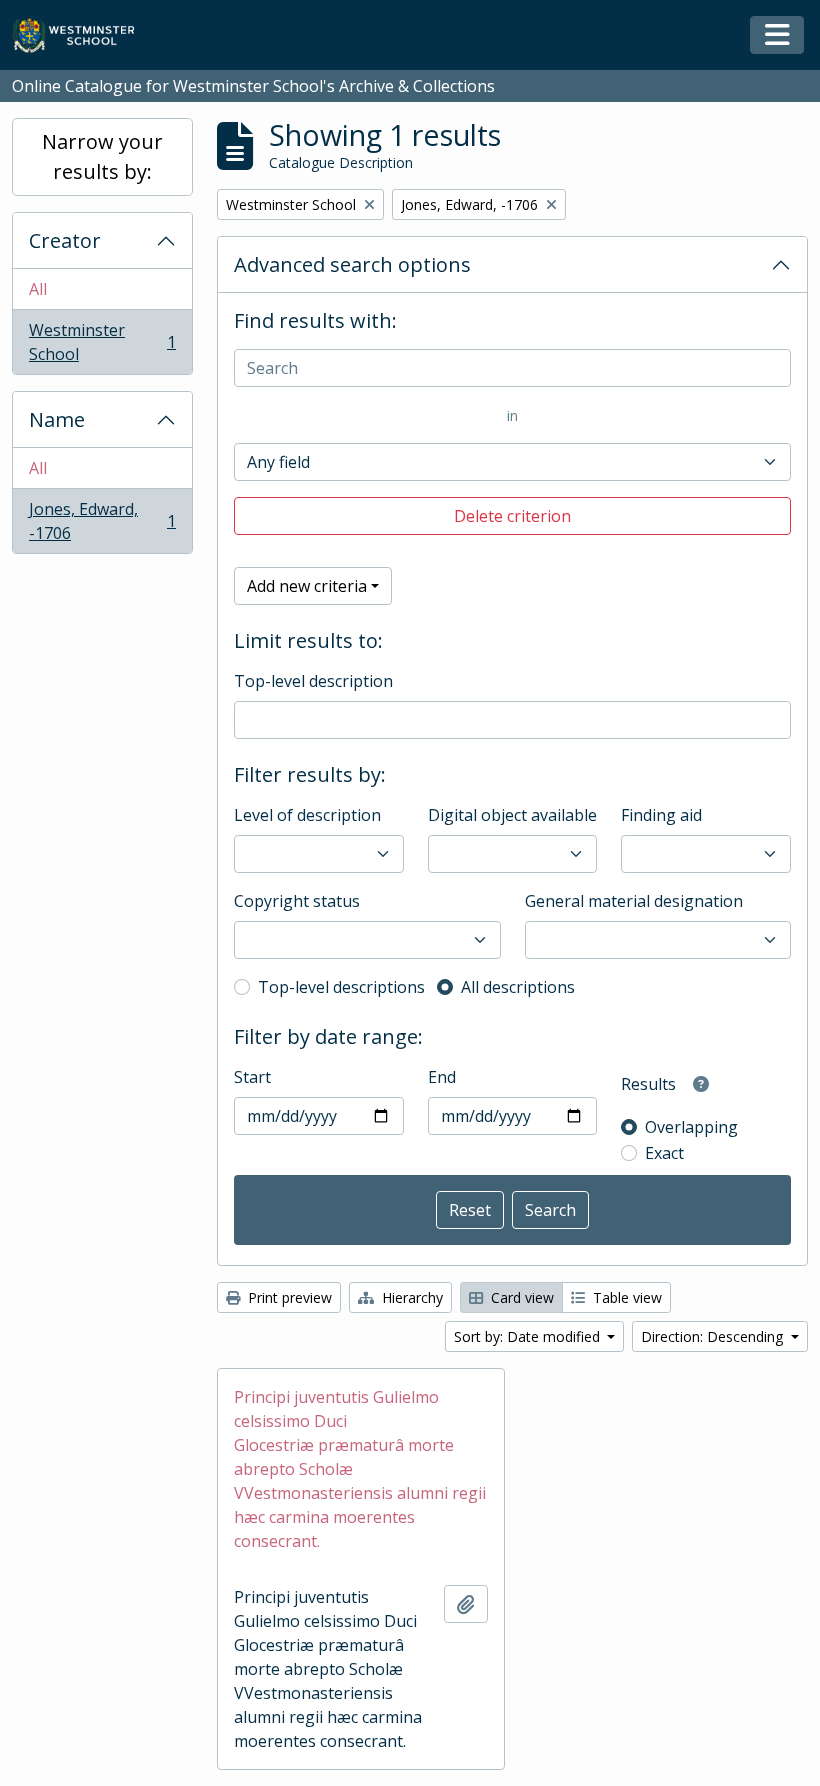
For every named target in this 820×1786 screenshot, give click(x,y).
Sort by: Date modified (529, 1336)
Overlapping (691, 1127)
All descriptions (518, 987)
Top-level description (313, 681)
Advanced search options (352, 264)
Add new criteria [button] (307, 586)
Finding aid (661, 815)
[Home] (82, 35)
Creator (65, 240)
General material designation (634, 901)
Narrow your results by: (102, 156)
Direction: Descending (714, 1336)
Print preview (288, 1297)
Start (252, 1077)
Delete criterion (512, 516)
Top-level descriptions (341, 987)
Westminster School (102, 342)
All (38, 289)
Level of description (307, 815)
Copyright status (297, 901)
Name (57, 419)
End (442, 1077)
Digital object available (512, 815)
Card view (520, 1297)
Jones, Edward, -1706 (102, 521)
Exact (664, 1153)
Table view (625, 1297)
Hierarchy (410, 1297)
